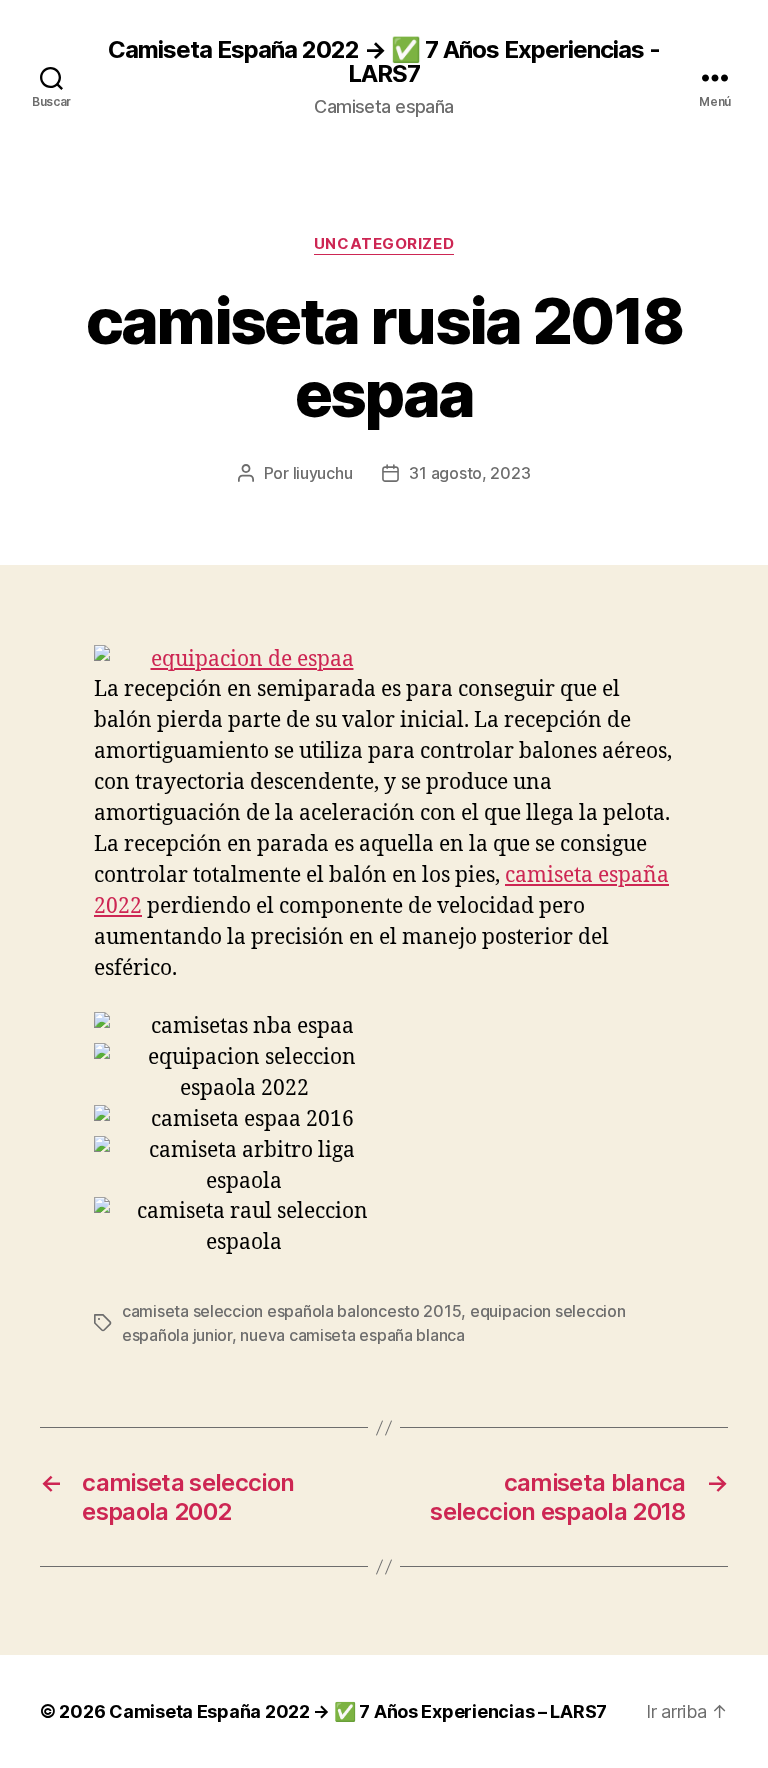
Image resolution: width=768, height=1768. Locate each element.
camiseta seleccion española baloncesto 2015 (291, 1311)
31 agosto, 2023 (469, 473)
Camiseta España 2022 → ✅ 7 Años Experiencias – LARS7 (358, 1711)
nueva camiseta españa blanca (352, 1335)
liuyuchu (323, 473)
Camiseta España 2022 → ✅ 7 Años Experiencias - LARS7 (384, 62)
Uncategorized (384, 244)
